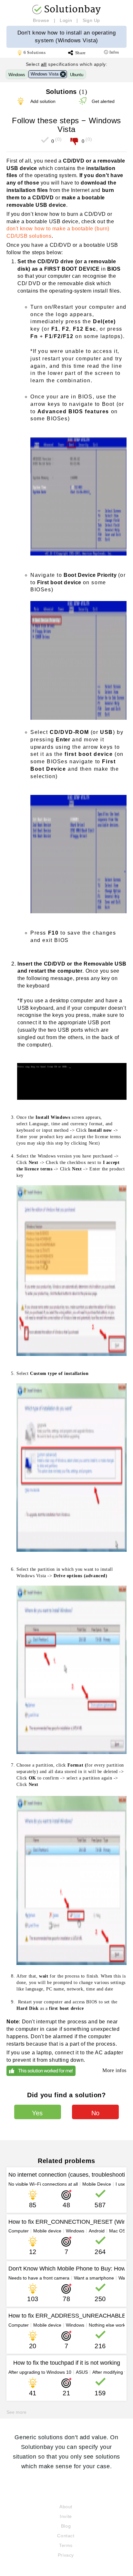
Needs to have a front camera (39, 2278)
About (66, 2507)
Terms (66, 2545)
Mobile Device (97, 2184)
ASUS (82, 2372)
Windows (17, 75)
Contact (66, 2536)
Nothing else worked (110, 2325)
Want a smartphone (94, 2278)
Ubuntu (77, 75)
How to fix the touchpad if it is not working (67, 2363)
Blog (66, 2526)
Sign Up (91, 20)
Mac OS (117, 2231)
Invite (66, 2516)
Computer (19, 2231)
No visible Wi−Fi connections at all (43, 2184)
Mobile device (47, 2231)
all (44, 64)
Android (97, 2231)
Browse (41, 20)
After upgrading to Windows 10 (40, 2372)
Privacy (66, 2555)
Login (66, 20)
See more (16, 2412)
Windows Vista (45, 74)
